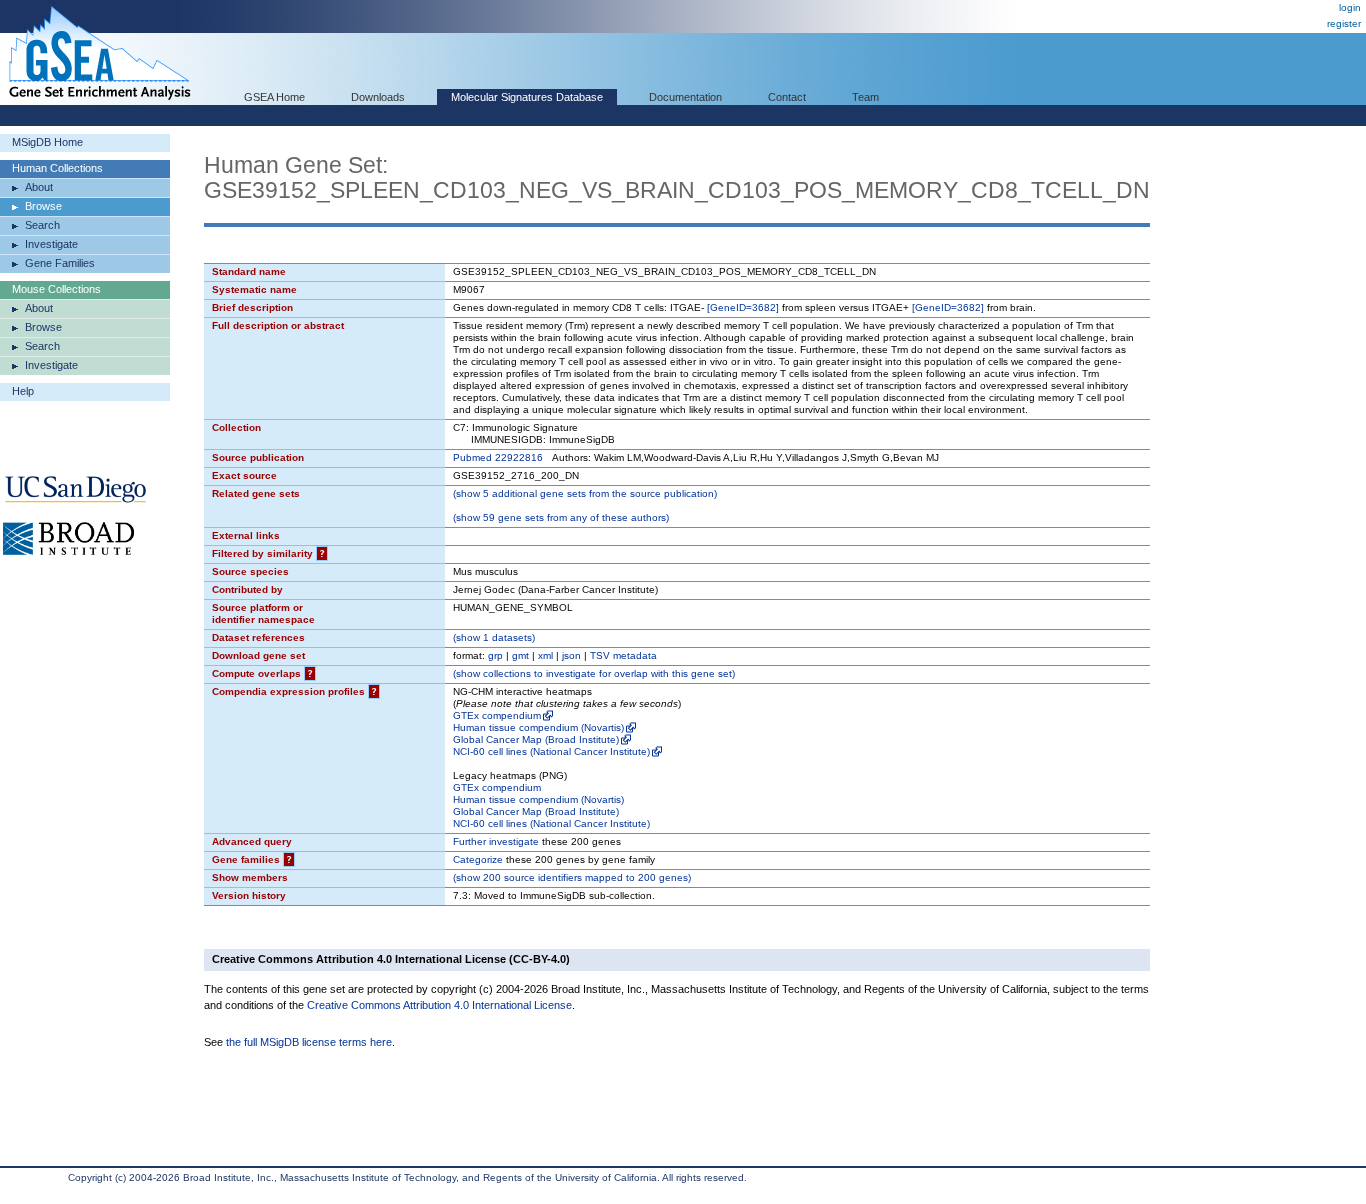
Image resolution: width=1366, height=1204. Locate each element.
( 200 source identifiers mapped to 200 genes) (572, 877)
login (1350, 7)
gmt (520, 655)
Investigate (51, 244)
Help (23, 391)
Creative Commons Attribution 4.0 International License (439, 1005)
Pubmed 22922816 (498, 457)
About (39, 187)
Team (865, 97)
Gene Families (60, 263)
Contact (787, 97)
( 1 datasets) (494, 637)
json (571, 655)
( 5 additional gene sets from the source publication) (585, 493)
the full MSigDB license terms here (309, 1042)
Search (42, 225)
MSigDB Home (47, 142)
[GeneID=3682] (743, 307)
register (1344, 23)
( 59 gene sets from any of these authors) (561, 517)
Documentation (685, 97)
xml (545, 655)
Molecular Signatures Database (527, 97)
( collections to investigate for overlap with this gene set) (594, 673)
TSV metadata (623, 655)
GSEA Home (274, 97)
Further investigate (496, 841)
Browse (43, 206)
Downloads (378, 97)
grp (495, 655)
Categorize (478, 859)
